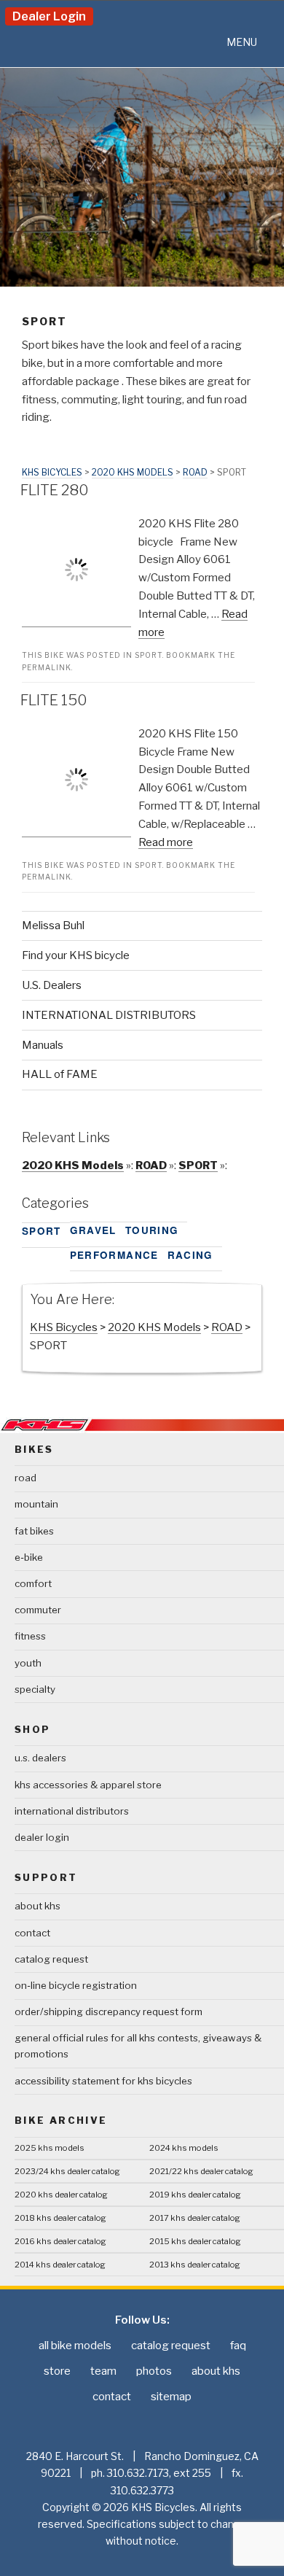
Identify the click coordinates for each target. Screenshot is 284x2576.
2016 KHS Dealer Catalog (60, 2241)
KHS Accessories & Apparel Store (88, 1785)
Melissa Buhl (53, 926)
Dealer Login (49, 16)
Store (57, 2371)
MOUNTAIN (36, 1504)
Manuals (43, 1045)
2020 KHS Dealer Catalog (61, 2195)
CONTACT (32, 1933)
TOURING (152, 1230)
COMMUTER (38, 1610)
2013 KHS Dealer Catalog (195, 2265)
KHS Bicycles (52, 472)
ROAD (195, 472)
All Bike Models (75, 2346)
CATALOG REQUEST (51, 1959)
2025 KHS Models (50, 2148)
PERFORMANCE (114, 1255)
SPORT (149, 655)
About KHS (38, 1906)
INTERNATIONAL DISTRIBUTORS (109, 1015)
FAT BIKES (34, 1531)
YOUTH (28, 1663)
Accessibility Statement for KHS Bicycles (103, 2081)
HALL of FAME (60, 1074)
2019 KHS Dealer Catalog (195, 2195)
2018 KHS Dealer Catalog (60, 2218)
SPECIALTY (35, 1689)
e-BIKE (29, 1557)
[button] (242, 42)
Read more (166, 842)
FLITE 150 (54, 700)
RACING (190, 1255)
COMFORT (33, 1583)
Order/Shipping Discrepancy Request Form (109, 2011)
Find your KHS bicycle (76, 955)
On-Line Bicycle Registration (76, 1985)
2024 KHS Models (184, 2148)
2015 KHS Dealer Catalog (195, 2241)
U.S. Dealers (52, 985)
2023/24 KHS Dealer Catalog (67, 2171)
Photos (154, 2371)
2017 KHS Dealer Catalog (195, 2218)
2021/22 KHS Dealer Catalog (201, 2171)
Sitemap (171, 2397)
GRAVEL (93, 1230)
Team (103, 2371)
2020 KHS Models (133, 472)
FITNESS (30, 1636)
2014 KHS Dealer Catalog (60, 2265)
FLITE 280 (55, 490)
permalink (47, 667)
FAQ (238, 2346)
